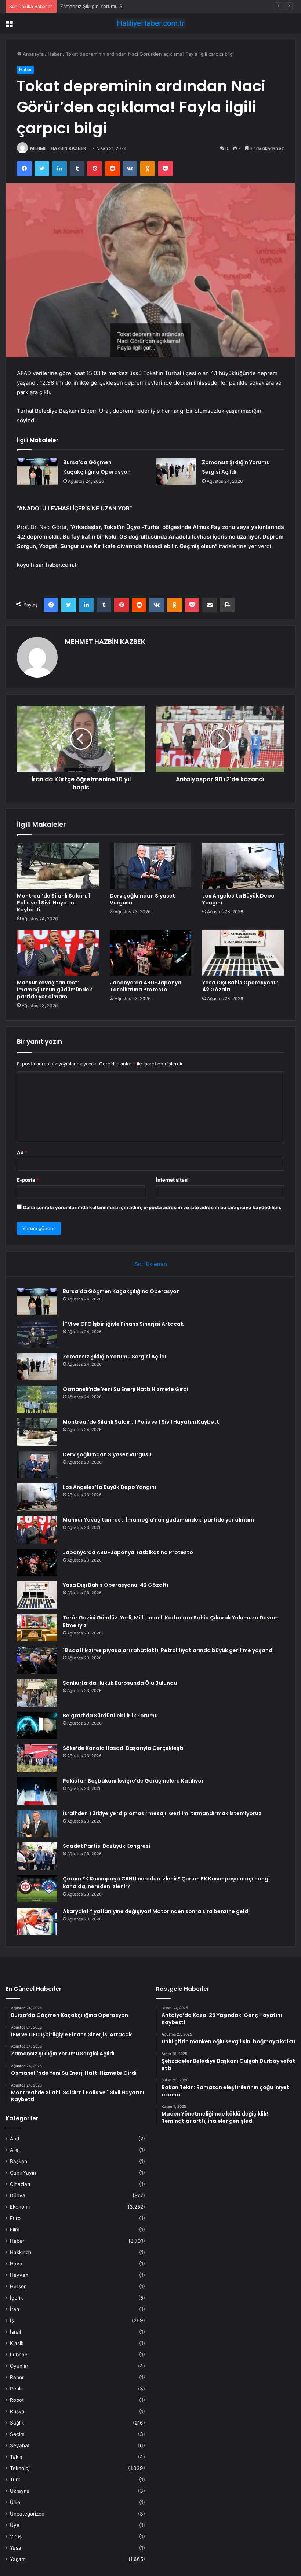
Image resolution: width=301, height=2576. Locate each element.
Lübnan (19, 2355)
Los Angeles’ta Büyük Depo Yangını (238, 899)
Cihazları (20, 2184)
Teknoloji (20, 2468)
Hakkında (21, 2252)
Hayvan (19, 2275)
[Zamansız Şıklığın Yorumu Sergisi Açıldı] (176, 471)
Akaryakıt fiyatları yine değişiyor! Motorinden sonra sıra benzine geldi (156, 1911)
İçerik (16, 2298)
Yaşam (18, 2559)
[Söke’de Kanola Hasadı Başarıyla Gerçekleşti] (37, 1758)
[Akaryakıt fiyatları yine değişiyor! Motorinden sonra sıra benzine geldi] (37, 1921)
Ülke (15, 2502)
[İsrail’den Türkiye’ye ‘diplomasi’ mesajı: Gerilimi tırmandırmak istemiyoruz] (37, 1823)
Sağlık (17, 2423)
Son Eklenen (151, 1264)
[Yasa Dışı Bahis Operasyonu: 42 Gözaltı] (243, 953)
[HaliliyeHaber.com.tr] (150, 23)
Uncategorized (27, 2514)
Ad (22, 1152)
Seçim (17, 2434)
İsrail (15, 2332)
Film (15, 2230)
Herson (18, 2286)
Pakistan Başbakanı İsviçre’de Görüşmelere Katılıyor (133, 1781)
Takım (17, 2457)
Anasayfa (32, 54)
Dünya (18, 2195)
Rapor (17, 2377)
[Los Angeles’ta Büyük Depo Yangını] (243, 866)
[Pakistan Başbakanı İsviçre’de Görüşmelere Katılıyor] (37, 1791)
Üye (15, 2525)
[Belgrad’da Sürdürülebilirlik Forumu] (37, 1726)
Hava (16, 2264)
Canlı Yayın (23, 2173)
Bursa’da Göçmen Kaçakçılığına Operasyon (121, 1291)
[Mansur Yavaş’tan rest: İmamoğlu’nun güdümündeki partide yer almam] (58, 953)
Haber (55, 54)
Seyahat (20, 2445)
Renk (16, 2389)
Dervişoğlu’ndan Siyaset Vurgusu (142, 899)
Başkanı (19, 2161)
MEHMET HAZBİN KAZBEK (58, 148)
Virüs (16, 2536)
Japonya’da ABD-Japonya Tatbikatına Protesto (146, 986)
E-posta (28, 1180)
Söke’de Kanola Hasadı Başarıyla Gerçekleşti (123, 1748)
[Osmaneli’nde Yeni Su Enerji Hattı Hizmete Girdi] (37, 1399)
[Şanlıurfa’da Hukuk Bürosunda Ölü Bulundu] (37, 1693)
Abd (14, 2139)
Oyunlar (19, 2366)
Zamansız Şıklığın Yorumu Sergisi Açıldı (104, 6)
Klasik (17, 2343)
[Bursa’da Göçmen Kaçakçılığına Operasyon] (37, 471)
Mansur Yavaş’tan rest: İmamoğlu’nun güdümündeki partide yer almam (55, 990)
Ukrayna (20, 2491)
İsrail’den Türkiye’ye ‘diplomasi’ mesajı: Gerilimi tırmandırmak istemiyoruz (162, 1813)
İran (14, 2309)
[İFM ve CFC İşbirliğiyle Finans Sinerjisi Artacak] (37, 1334)
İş (12, 2320)
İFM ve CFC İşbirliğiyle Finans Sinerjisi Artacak (123, 1324)
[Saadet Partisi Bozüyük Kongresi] (37, 1856)
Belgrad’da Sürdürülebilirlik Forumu (110, 1716)
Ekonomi (20, 2207)
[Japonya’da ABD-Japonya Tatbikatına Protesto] (151, 953)
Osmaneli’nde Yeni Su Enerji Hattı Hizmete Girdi (126, 1389)
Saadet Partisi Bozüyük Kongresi (106, 1846)
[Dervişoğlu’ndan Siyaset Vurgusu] (151, 866)
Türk (15, 2480)
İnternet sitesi (172, 1180)
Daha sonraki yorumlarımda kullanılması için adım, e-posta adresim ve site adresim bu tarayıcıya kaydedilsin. (152, 1207)
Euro (15, 2218)
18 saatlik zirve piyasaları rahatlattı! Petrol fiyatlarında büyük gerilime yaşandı (168, 1650)
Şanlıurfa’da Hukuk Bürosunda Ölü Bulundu (120, 1683)
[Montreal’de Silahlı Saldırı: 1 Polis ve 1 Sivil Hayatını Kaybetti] (58, 866)
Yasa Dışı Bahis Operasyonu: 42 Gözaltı (240, 986)
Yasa (16, 2548)
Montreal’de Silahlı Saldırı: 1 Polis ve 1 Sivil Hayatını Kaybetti (54, 903)
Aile (14, 2150)
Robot (17, 2400)
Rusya (17, 2411)
